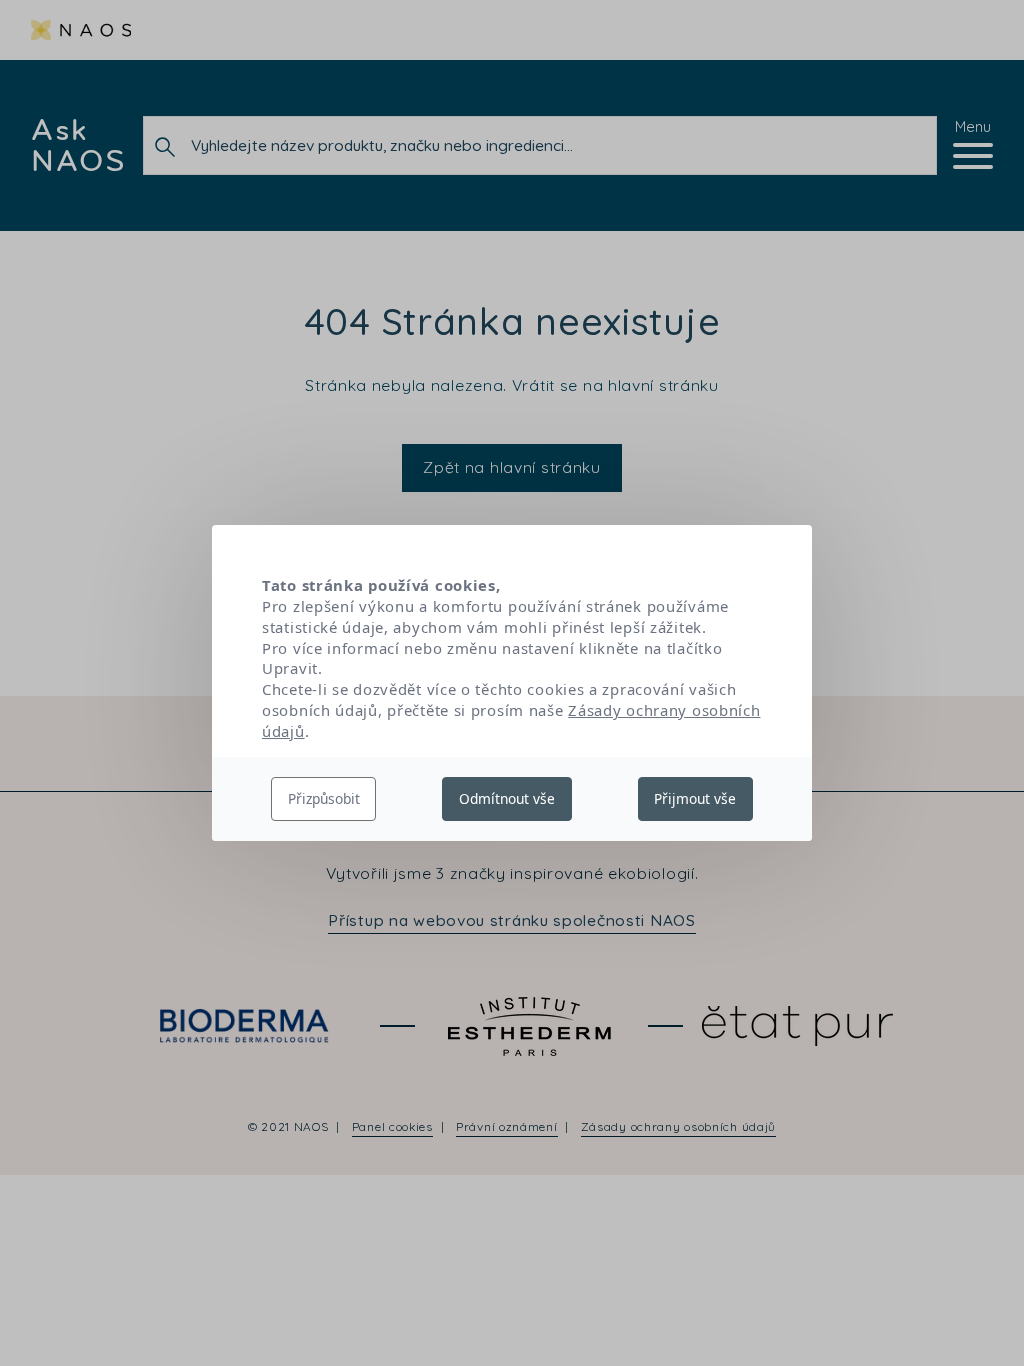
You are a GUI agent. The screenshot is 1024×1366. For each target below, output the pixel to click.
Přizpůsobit (324, 798)
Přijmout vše (695, 798)
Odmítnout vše (507, 798)
